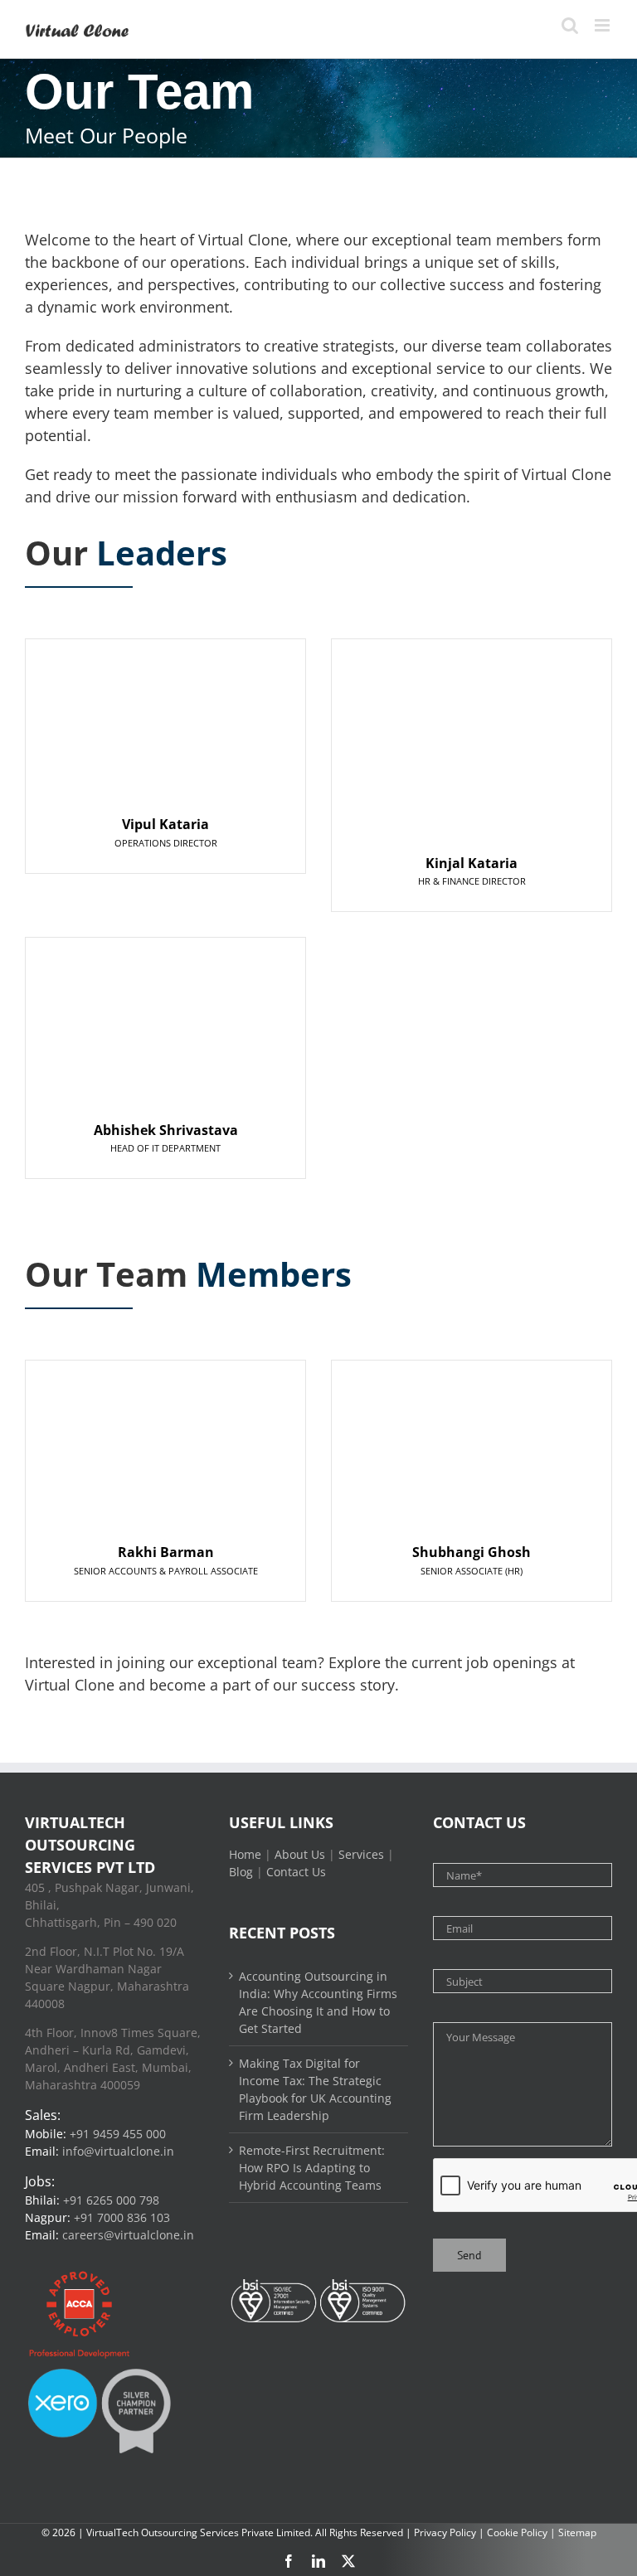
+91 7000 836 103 (122, 2217)
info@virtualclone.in (118, 2151)
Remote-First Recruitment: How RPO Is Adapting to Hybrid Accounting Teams (312, 2168)
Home (245, 1854)
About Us (300, 1854)
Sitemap (577, 2532)
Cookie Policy (517, 2532)
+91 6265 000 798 (111, 2200)
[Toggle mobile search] (570, 25)
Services (361, 1854)
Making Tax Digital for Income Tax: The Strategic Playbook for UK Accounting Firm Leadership (315, 2089)
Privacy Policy (445, 2532)
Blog (241, 1872)
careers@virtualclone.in (128, 2235)
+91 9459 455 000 (118, 2134)
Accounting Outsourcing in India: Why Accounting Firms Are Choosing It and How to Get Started (318, 2002)
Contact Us (296, 1872)
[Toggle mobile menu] (603, 25)
